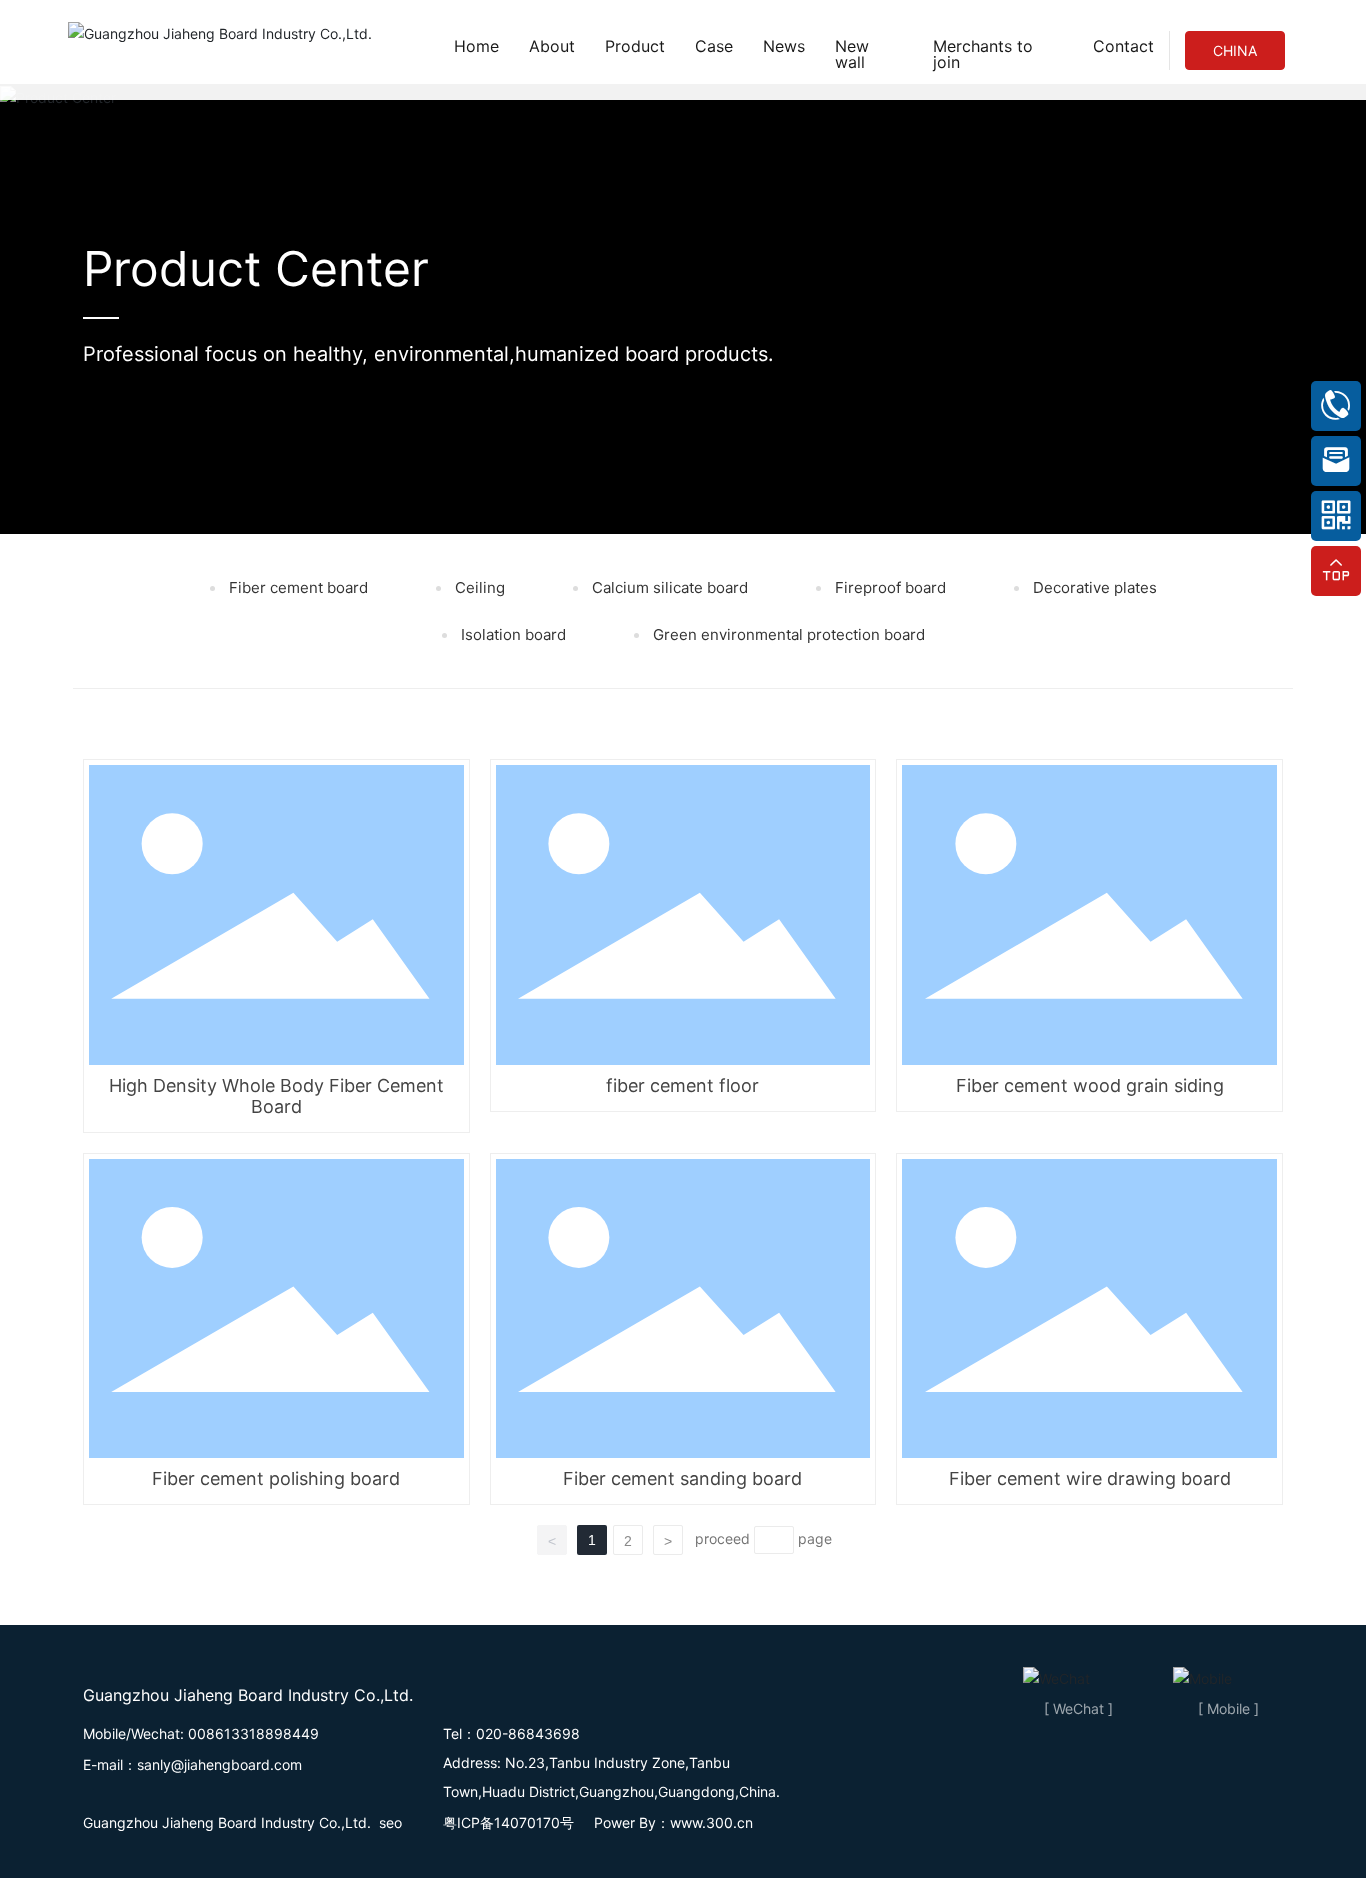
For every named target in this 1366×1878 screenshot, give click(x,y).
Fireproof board (888, 587)
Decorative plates (1093, 587)
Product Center (256, 268)
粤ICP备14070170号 (510, 1822)
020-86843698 (528, 1733)
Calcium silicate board (668, 587)
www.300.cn (711, 1822)
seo (390, 1822)
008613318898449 (253, 1733)
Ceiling (478, 587)
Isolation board (511, 634)
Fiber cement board (296, 587)
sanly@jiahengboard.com (219, 1764)
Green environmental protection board (787, 634)
